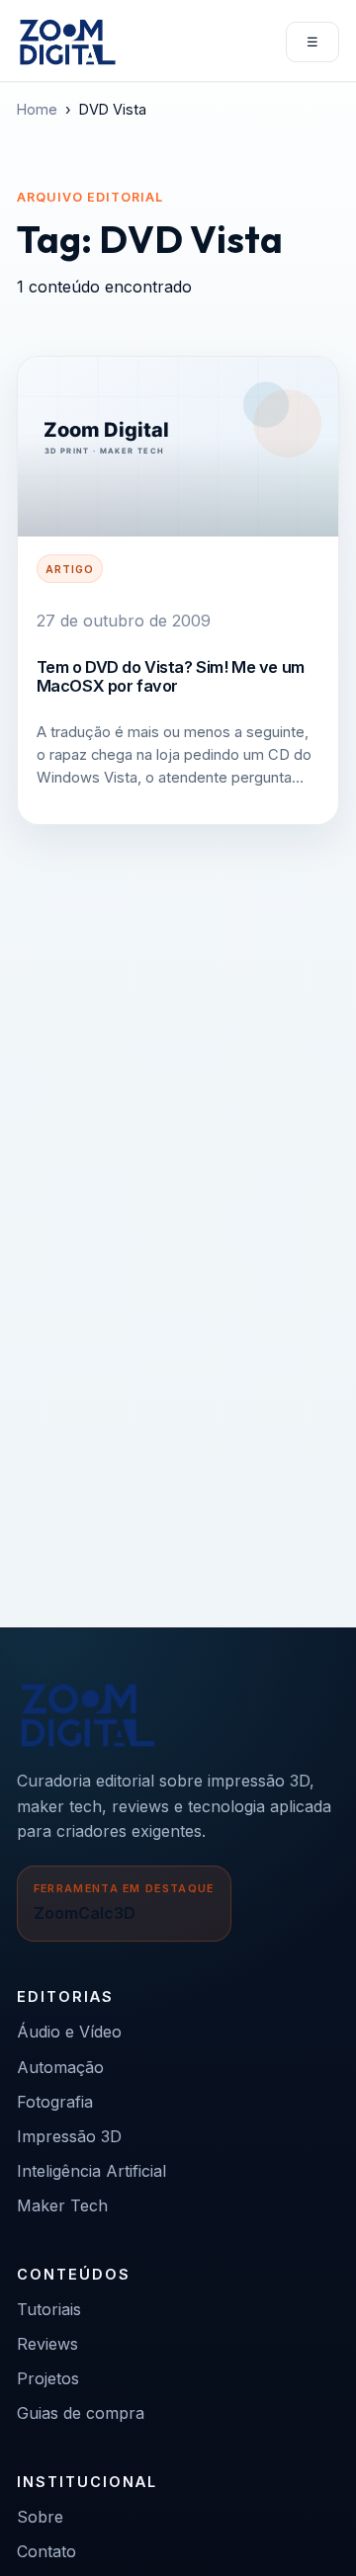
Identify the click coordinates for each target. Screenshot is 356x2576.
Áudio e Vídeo (69, 2032)
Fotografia (55, 2102)
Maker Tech (62, 2205)
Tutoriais (49, 2309)
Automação (60, 2067)
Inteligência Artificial (91, 2171)
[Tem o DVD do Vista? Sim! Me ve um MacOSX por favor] (178, 447)
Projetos (48, 2378)
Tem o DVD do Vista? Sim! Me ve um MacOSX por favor (171, 676)
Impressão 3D (69, 2136)
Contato (46, 2551)
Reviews (47, 2344)
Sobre (40, 2517)
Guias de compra (81, 2413)
